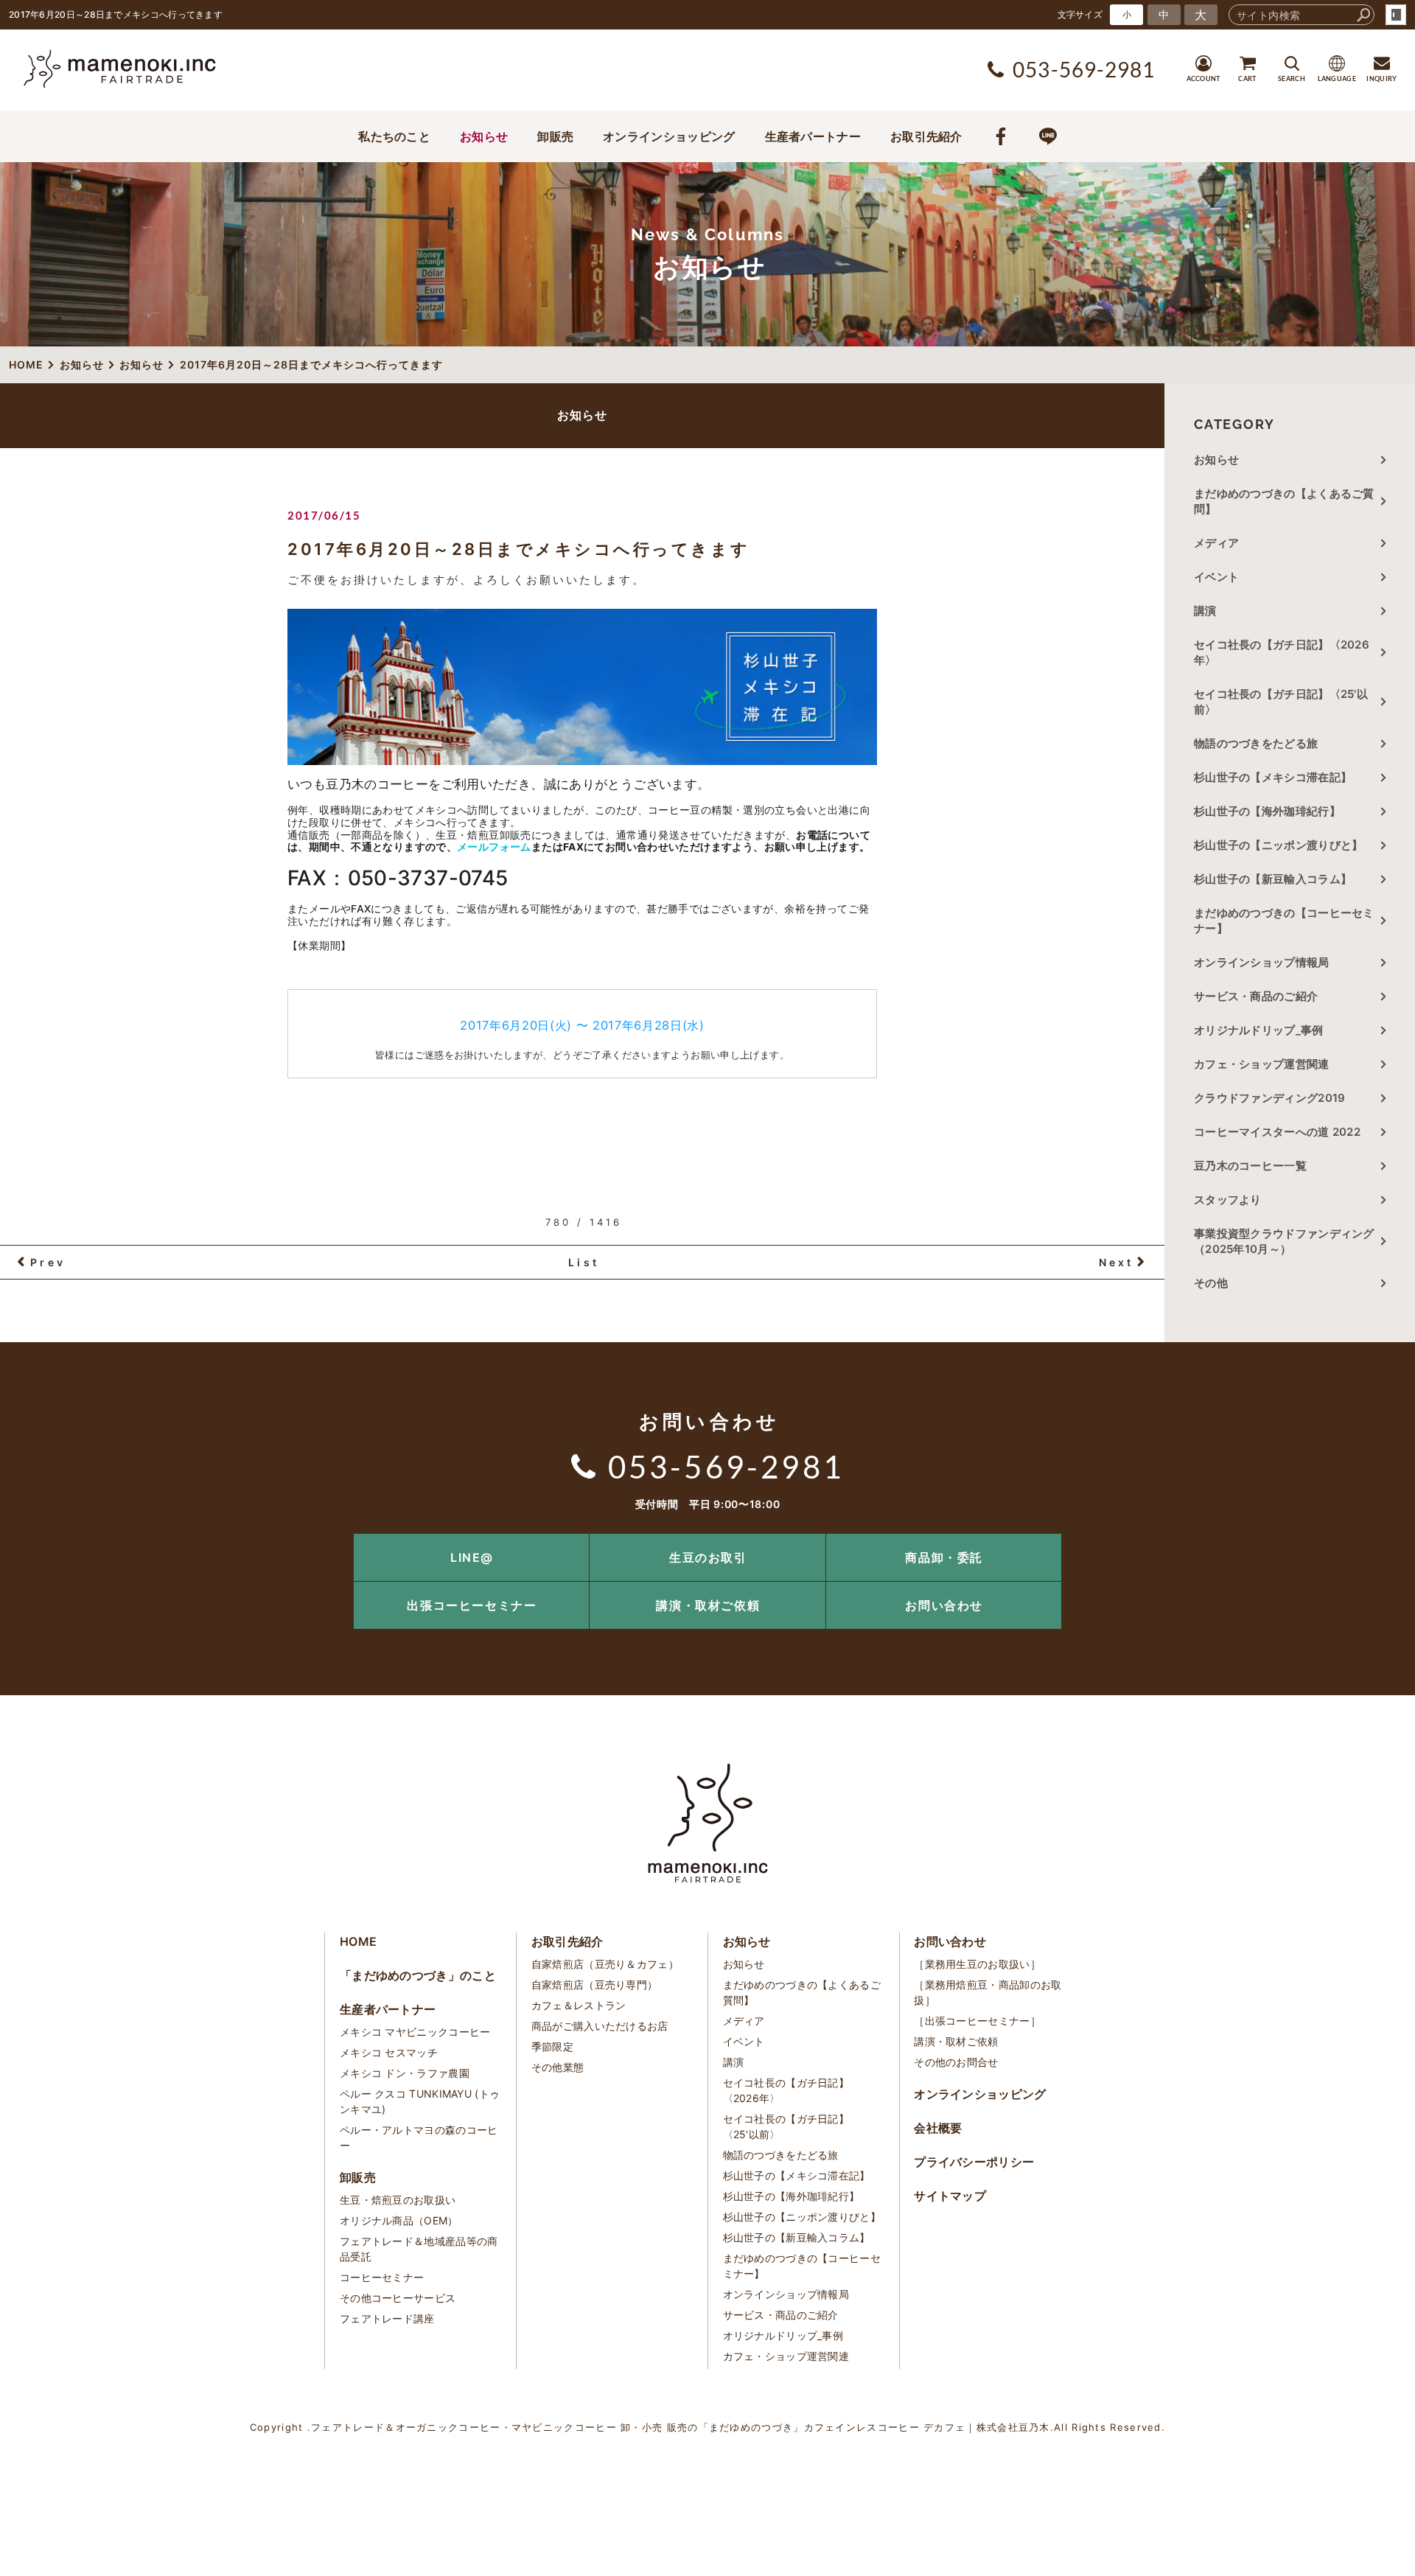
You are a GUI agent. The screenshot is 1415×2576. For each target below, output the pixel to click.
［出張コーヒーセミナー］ (977, 2021)
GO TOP (1371, 1539)
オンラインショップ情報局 (1262, 962)
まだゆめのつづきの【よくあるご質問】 (1284, 501)
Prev (48, 1262)
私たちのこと (394, 136)
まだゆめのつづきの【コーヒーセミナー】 (1284, 921)
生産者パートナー (813, 136)
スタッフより (1228, 1200)
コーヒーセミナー (382, 2277)
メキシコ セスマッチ (389, 2052)
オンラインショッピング (669, 136)
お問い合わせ (944, 1605)
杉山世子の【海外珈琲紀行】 (1267, 811)
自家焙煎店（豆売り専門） (595, 1985)
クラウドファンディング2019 (1270, 1098)
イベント (1216, 577)
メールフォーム (494, 847)
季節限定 (552, 2046)
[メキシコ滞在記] (582, 757)
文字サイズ (1080, 14)
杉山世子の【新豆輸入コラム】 (1273, 879)
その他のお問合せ (956, 2062)
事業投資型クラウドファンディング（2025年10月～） (1284, 1241)
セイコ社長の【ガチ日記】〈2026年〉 (1282, 652)
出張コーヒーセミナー (472, 1605)
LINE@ (472, 1557)
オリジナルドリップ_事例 (1259, 1030)
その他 (1216, 1283)
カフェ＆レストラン (579, 2005)
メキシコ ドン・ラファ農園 (405, 2073)
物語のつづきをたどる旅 (1256, 743)
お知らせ (484, 136)
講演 (1205, 611)
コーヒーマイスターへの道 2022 (1277, 1132)
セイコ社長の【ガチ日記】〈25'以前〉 (1281, 702)
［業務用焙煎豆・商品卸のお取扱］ (988, 1992)
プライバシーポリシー (974, 2162)
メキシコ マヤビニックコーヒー (415, 2032)
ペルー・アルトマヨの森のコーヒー (419, 2137)
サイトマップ (950, 2196)
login (1396, 15)
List (584, 1262)
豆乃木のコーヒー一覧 (1250, 1166)
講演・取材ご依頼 (708, 1605)
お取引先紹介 (926, 136)
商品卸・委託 (944, 1557)
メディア (1216, 543)
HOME (358, 1941)
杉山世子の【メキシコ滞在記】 (1273, 777)
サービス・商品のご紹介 (1256, 996)
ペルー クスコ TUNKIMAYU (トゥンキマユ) (420, 2101)
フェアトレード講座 (387, 2318)
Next (1117, 1262)
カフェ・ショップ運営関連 (1262, 1064)
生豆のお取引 (708, 1557)
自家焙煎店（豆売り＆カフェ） (605, 1964)
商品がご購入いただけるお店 (600, 2026)
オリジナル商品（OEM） (399, 2220)
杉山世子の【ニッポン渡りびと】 (1279, 845)
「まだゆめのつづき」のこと (418, 1975)
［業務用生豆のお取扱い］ (977, 1964)
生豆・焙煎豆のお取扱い (398, 2200)
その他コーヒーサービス (398, 2298)
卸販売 (555, 136)
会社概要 (938, 2128)
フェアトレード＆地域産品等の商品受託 (419, 2249)
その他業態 (558, 2067)
